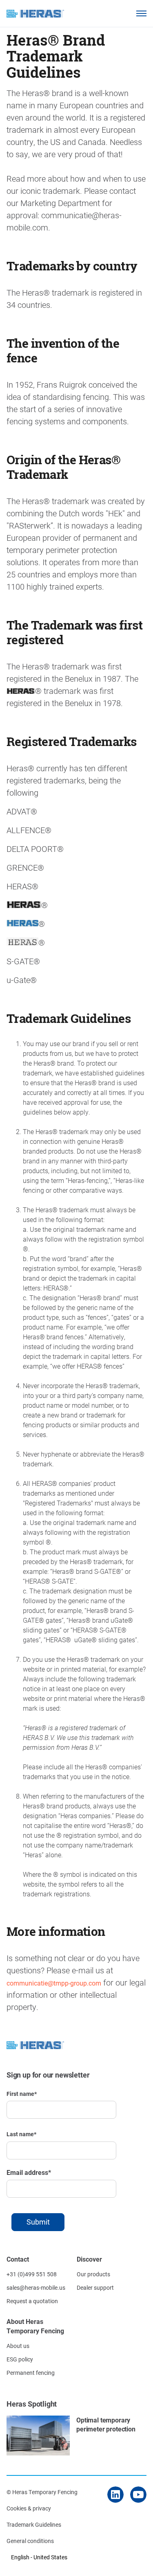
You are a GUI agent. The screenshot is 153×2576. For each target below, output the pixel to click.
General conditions (30, 2541)
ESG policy (20, 2359)
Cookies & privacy (29, 2508)
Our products (93, 2274)
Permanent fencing (31, 2373)
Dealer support (95, 2287)
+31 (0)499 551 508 (32, 2274)
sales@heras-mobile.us (36, 2287)
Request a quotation (32, 2301)
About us (18, 2346)
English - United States (39, 2557)
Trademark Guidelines (34, 2524)
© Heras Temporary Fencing (42, 2492)
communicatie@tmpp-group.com (54, 1983)
